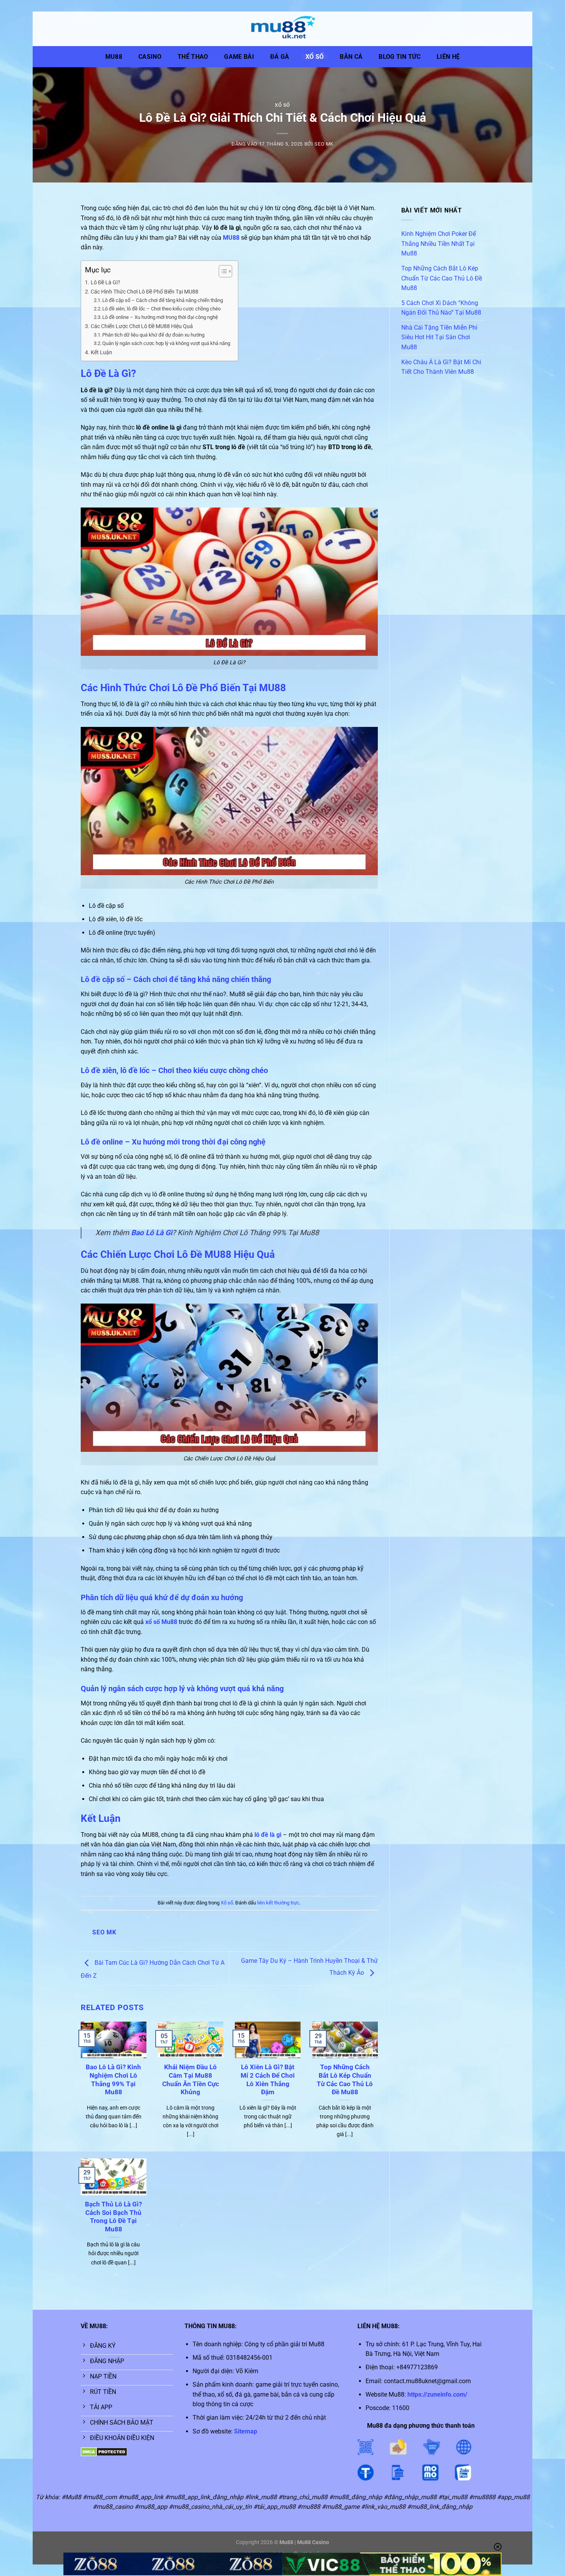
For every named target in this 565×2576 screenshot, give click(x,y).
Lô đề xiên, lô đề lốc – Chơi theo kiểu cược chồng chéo (161, 309)
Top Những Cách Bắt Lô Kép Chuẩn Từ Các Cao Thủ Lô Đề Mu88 (345, 2080)
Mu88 (114, 57)
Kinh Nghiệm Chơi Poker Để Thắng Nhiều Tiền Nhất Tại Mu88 (439, 244)
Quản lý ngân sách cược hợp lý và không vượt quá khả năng (166, 343)
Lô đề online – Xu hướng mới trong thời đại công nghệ (160, 317)
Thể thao (193, 57)
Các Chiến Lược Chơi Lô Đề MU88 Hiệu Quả (142, 326)
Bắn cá (351, 57)
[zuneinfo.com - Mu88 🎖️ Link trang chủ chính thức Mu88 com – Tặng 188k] (282, 29)
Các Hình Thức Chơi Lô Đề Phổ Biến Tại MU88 (145, 292)
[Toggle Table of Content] (222, 271)
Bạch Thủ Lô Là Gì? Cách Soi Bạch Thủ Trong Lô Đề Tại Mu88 (113, 2217)
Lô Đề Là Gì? (106, 283)
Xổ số (315, 57)
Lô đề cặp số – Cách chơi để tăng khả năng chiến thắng (163, 300)
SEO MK (324, 144)
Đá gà (280, 57)
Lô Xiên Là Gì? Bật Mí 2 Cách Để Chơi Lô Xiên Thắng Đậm (268, 2080)
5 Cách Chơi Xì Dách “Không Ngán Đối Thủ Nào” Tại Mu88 (441, 308)
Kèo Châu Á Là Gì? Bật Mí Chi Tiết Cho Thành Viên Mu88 (441, 367)
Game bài (239, 57)
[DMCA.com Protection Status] (104, 2452)
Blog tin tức (400, 57)
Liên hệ (448, 57)
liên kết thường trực (278, 1903)
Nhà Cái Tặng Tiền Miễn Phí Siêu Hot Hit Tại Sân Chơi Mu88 (439, 337)
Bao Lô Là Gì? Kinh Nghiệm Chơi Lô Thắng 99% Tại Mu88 (113, 2080)
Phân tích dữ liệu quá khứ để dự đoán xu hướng (153, 335)
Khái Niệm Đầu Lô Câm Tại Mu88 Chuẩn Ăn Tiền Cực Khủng (191, 2080)
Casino (150, 57)
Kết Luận (101, 352)
